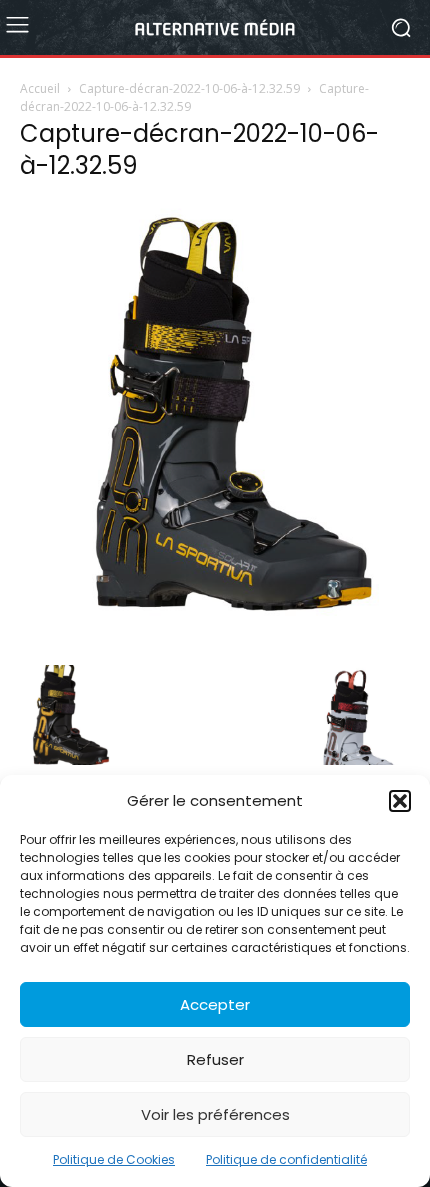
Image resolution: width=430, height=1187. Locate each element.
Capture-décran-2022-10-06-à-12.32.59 (189, 88)
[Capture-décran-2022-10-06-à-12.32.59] (215, 644)
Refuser (215, 1059)
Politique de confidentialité (286, 1159)
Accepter (215, 1004)
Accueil (40, 88)
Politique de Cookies (114, 1159)
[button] (400, 801)
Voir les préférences (215, 1114)
